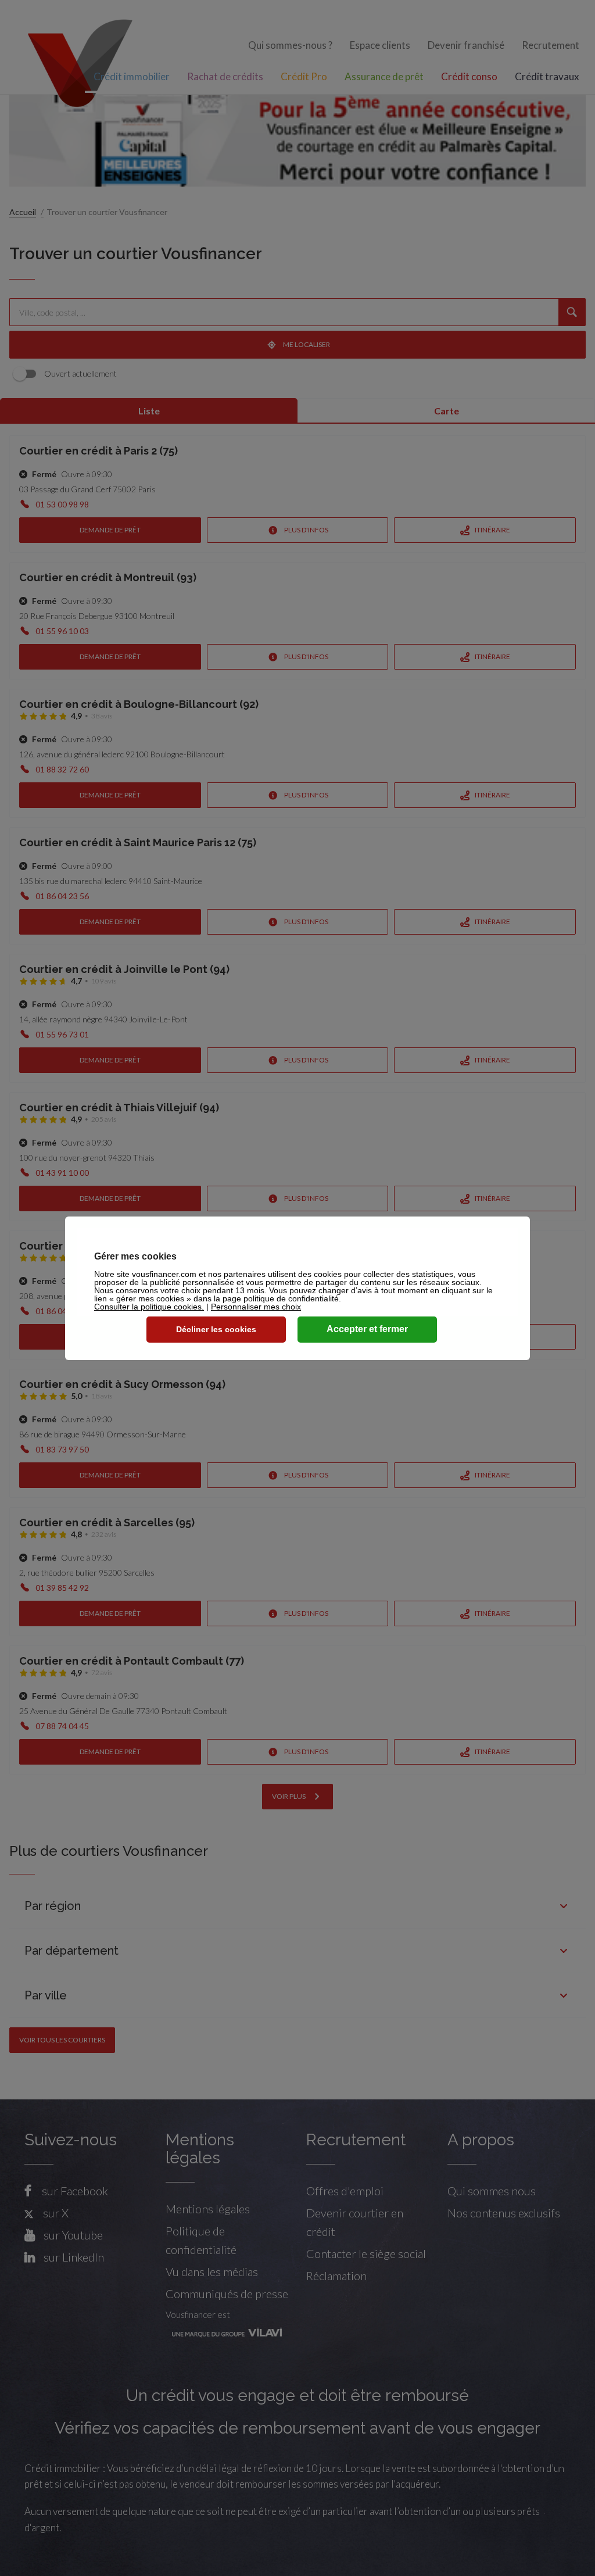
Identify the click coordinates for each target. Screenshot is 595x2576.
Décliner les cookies (216, 1329)
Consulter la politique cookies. (149, 1307)
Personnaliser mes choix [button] (256, 1307)
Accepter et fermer (367, 1329)
